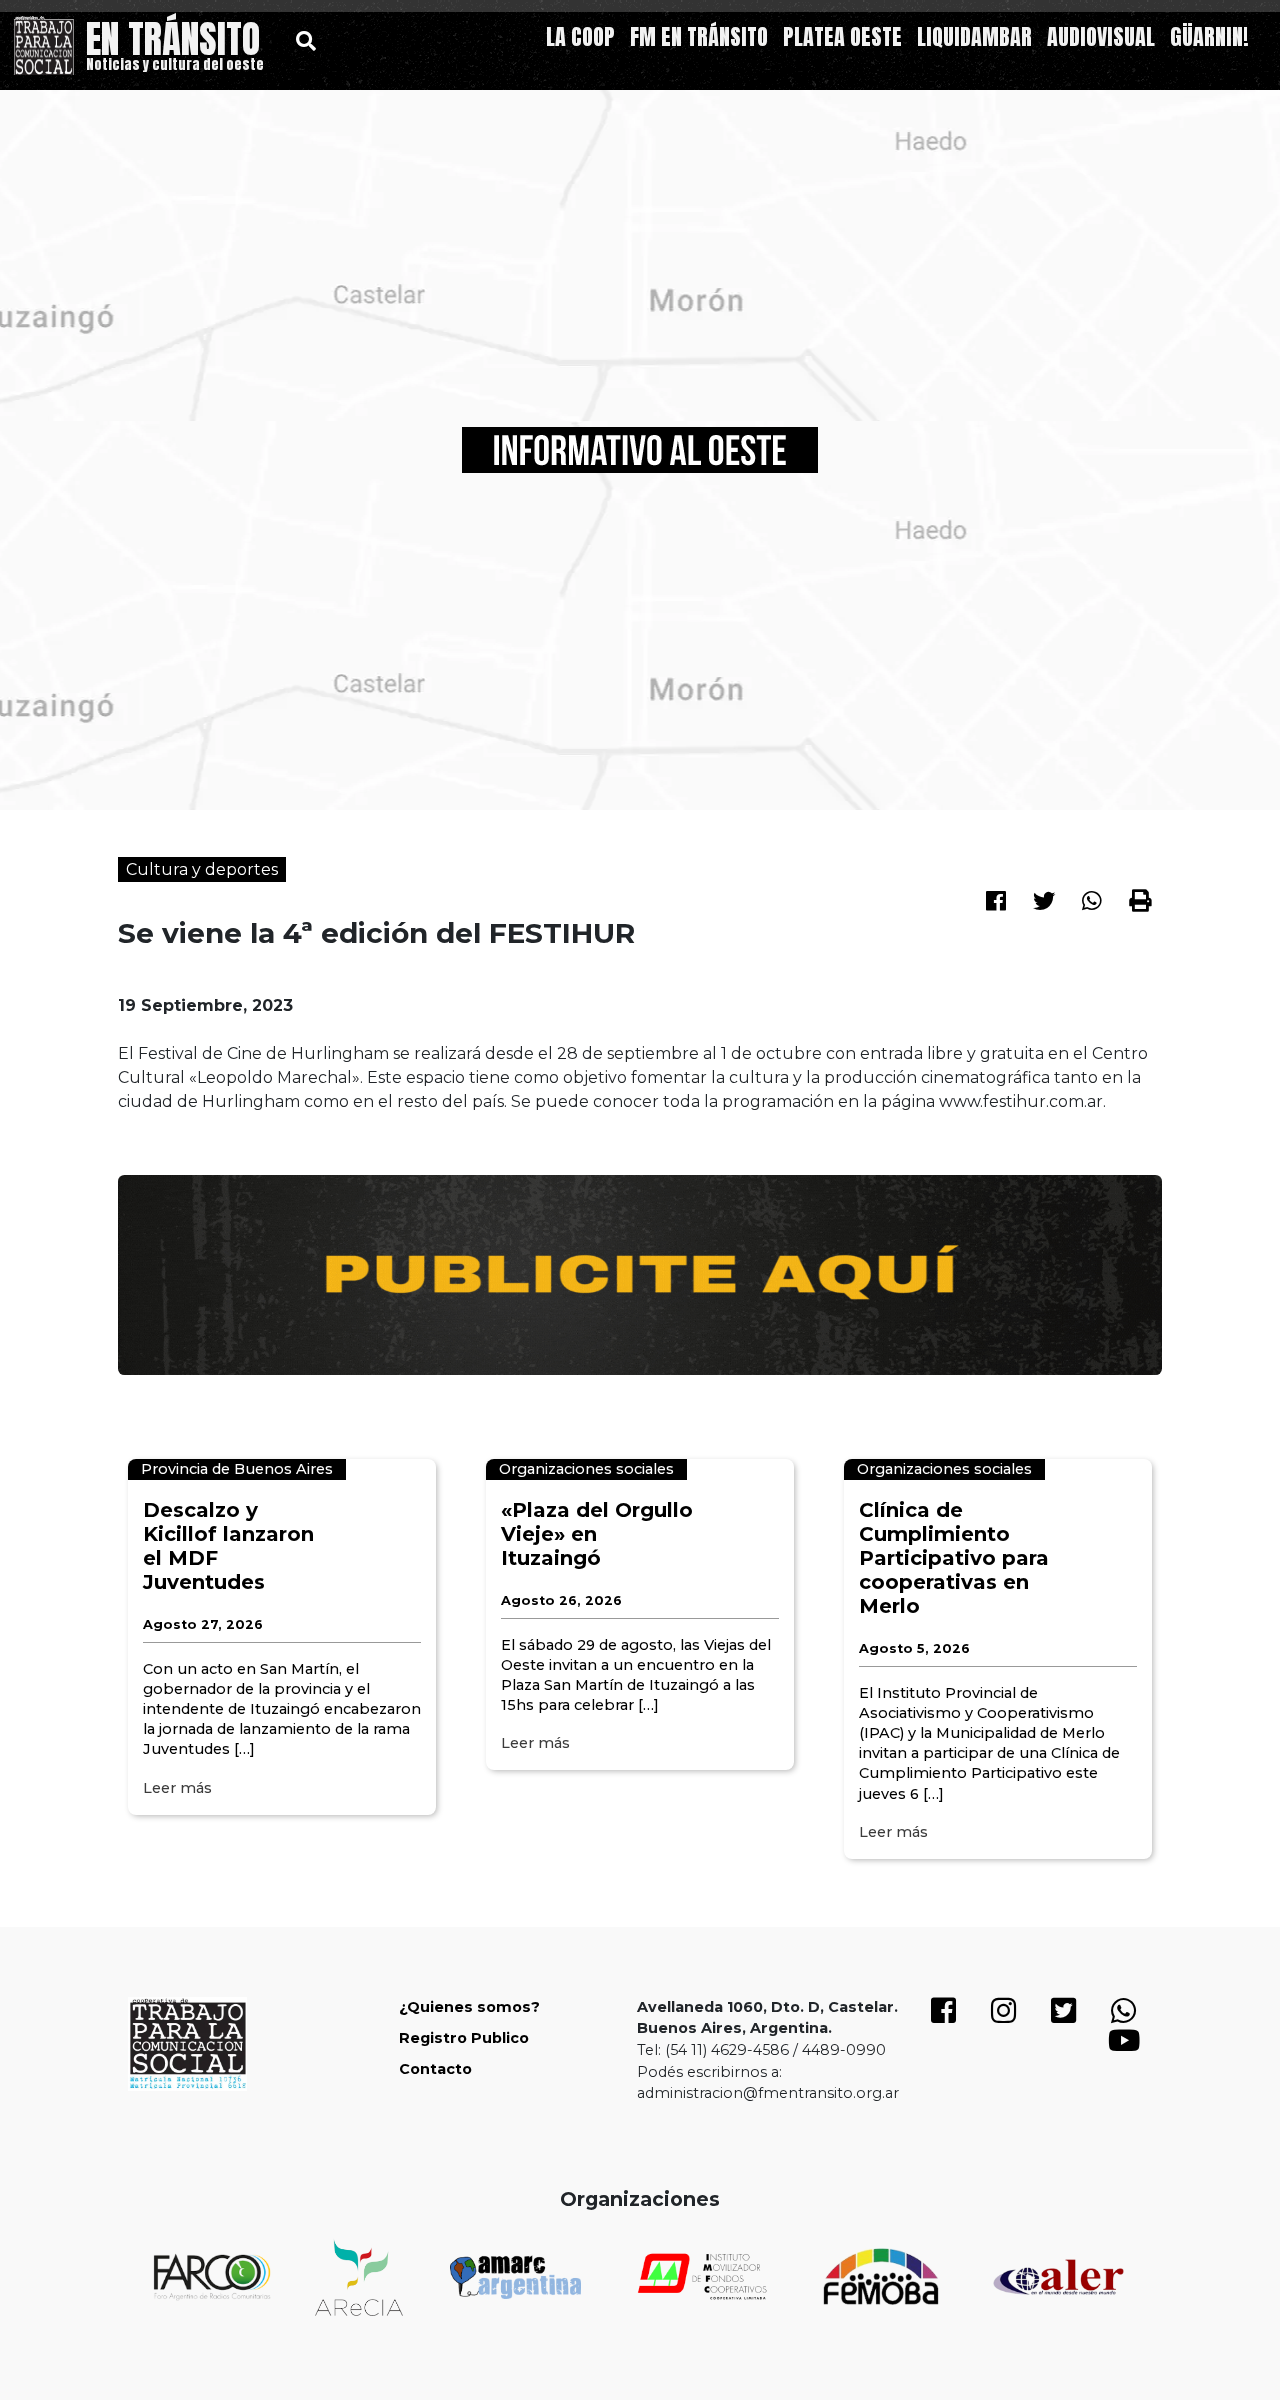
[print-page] (1140, 900)
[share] (996, 898)
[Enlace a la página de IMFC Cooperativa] (702, 2276)
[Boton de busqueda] (306, 40)
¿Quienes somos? (469, 2007)
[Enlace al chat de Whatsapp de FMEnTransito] (1124, 2016)
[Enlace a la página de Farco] (212, 2277)
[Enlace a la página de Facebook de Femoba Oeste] (880, 2276)
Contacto (435, 2069)
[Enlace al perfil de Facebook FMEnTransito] (944, 2016)
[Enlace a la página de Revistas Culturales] (359, 2277)
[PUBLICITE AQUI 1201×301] (640, 1273)
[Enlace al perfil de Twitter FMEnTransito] (1064, 2016)
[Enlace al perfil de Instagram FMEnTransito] (1004, 2016)
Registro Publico (464, 2038)
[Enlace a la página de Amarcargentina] (515, 2277)
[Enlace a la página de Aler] (1058, 2277)
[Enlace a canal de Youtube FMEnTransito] (1124, 2046)
